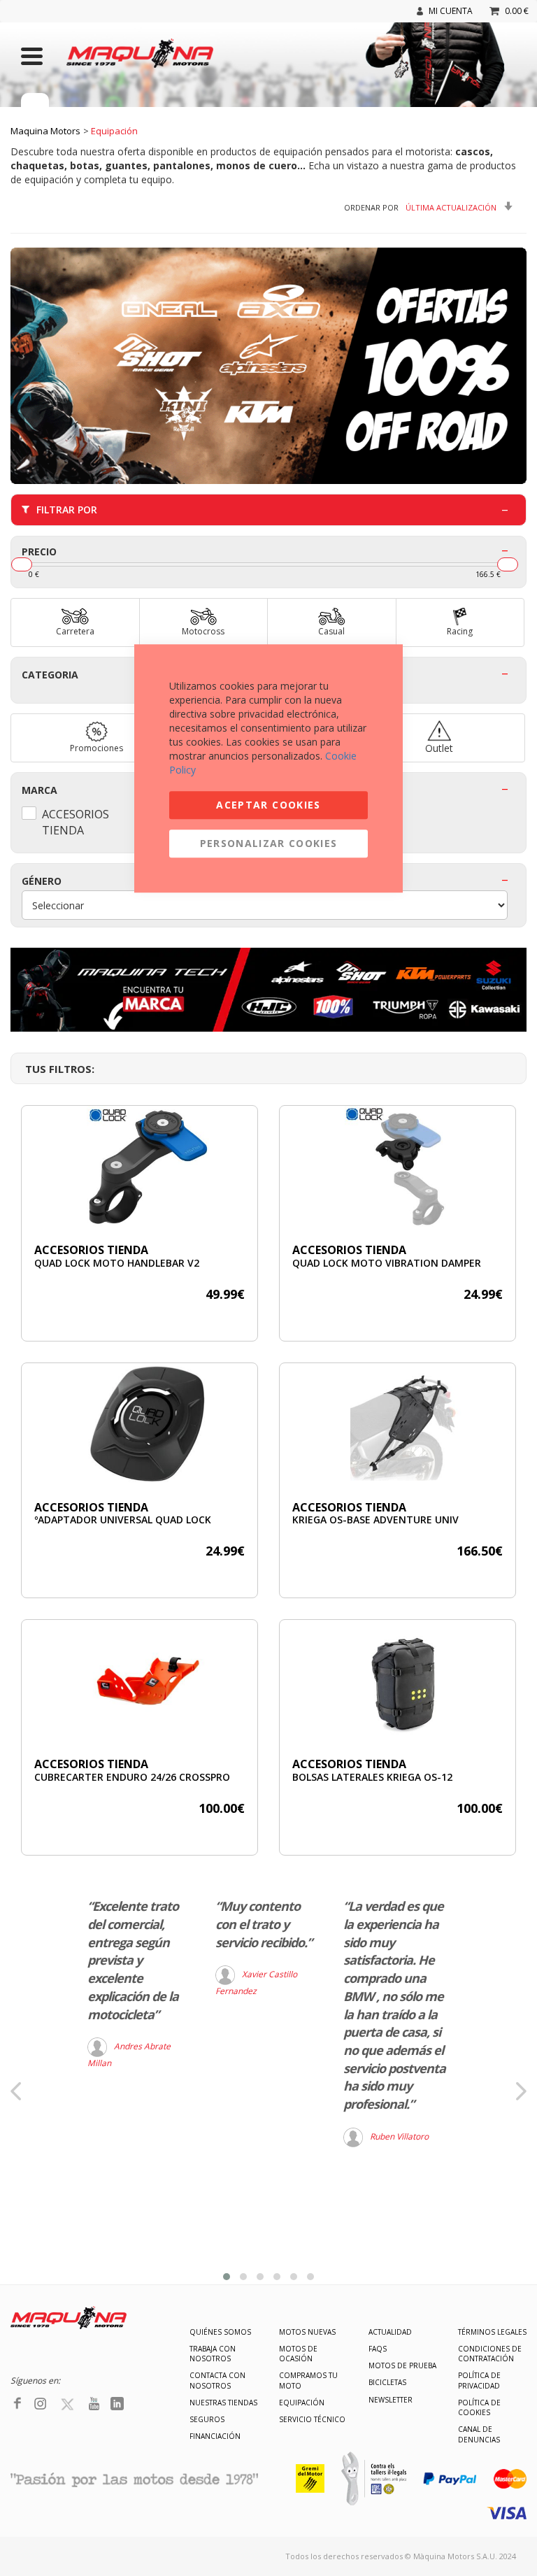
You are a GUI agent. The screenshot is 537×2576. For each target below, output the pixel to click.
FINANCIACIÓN (215, 2436)
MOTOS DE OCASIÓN (298, 2354)
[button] (227, 2277)
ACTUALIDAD (390, 2332)
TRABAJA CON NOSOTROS (213, 2354)
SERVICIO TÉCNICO (312, 2419)
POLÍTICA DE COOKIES (479, 2407)
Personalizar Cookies (269, 843)
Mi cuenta (451, 11)
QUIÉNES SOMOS (220, 2332)
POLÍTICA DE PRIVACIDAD (479, 2380)
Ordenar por (371, 207)
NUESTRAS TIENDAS (223, 2403)
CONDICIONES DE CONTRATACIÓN (490, 2354)
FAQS (378, 2349)
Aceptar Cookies (268, 805)
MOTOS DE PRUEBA (402, 2365)
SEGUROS (207, 2419)
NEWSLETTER (391, 2400)
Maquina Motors (45, 131)
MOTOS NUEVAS (307, 2332)
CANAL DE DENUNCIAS (479, 2434)
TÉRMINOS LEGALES (492, 2332)
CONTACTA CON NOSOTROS (217, 2380)
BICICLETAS (387, 2382)
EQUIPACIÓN (302, 2403)
